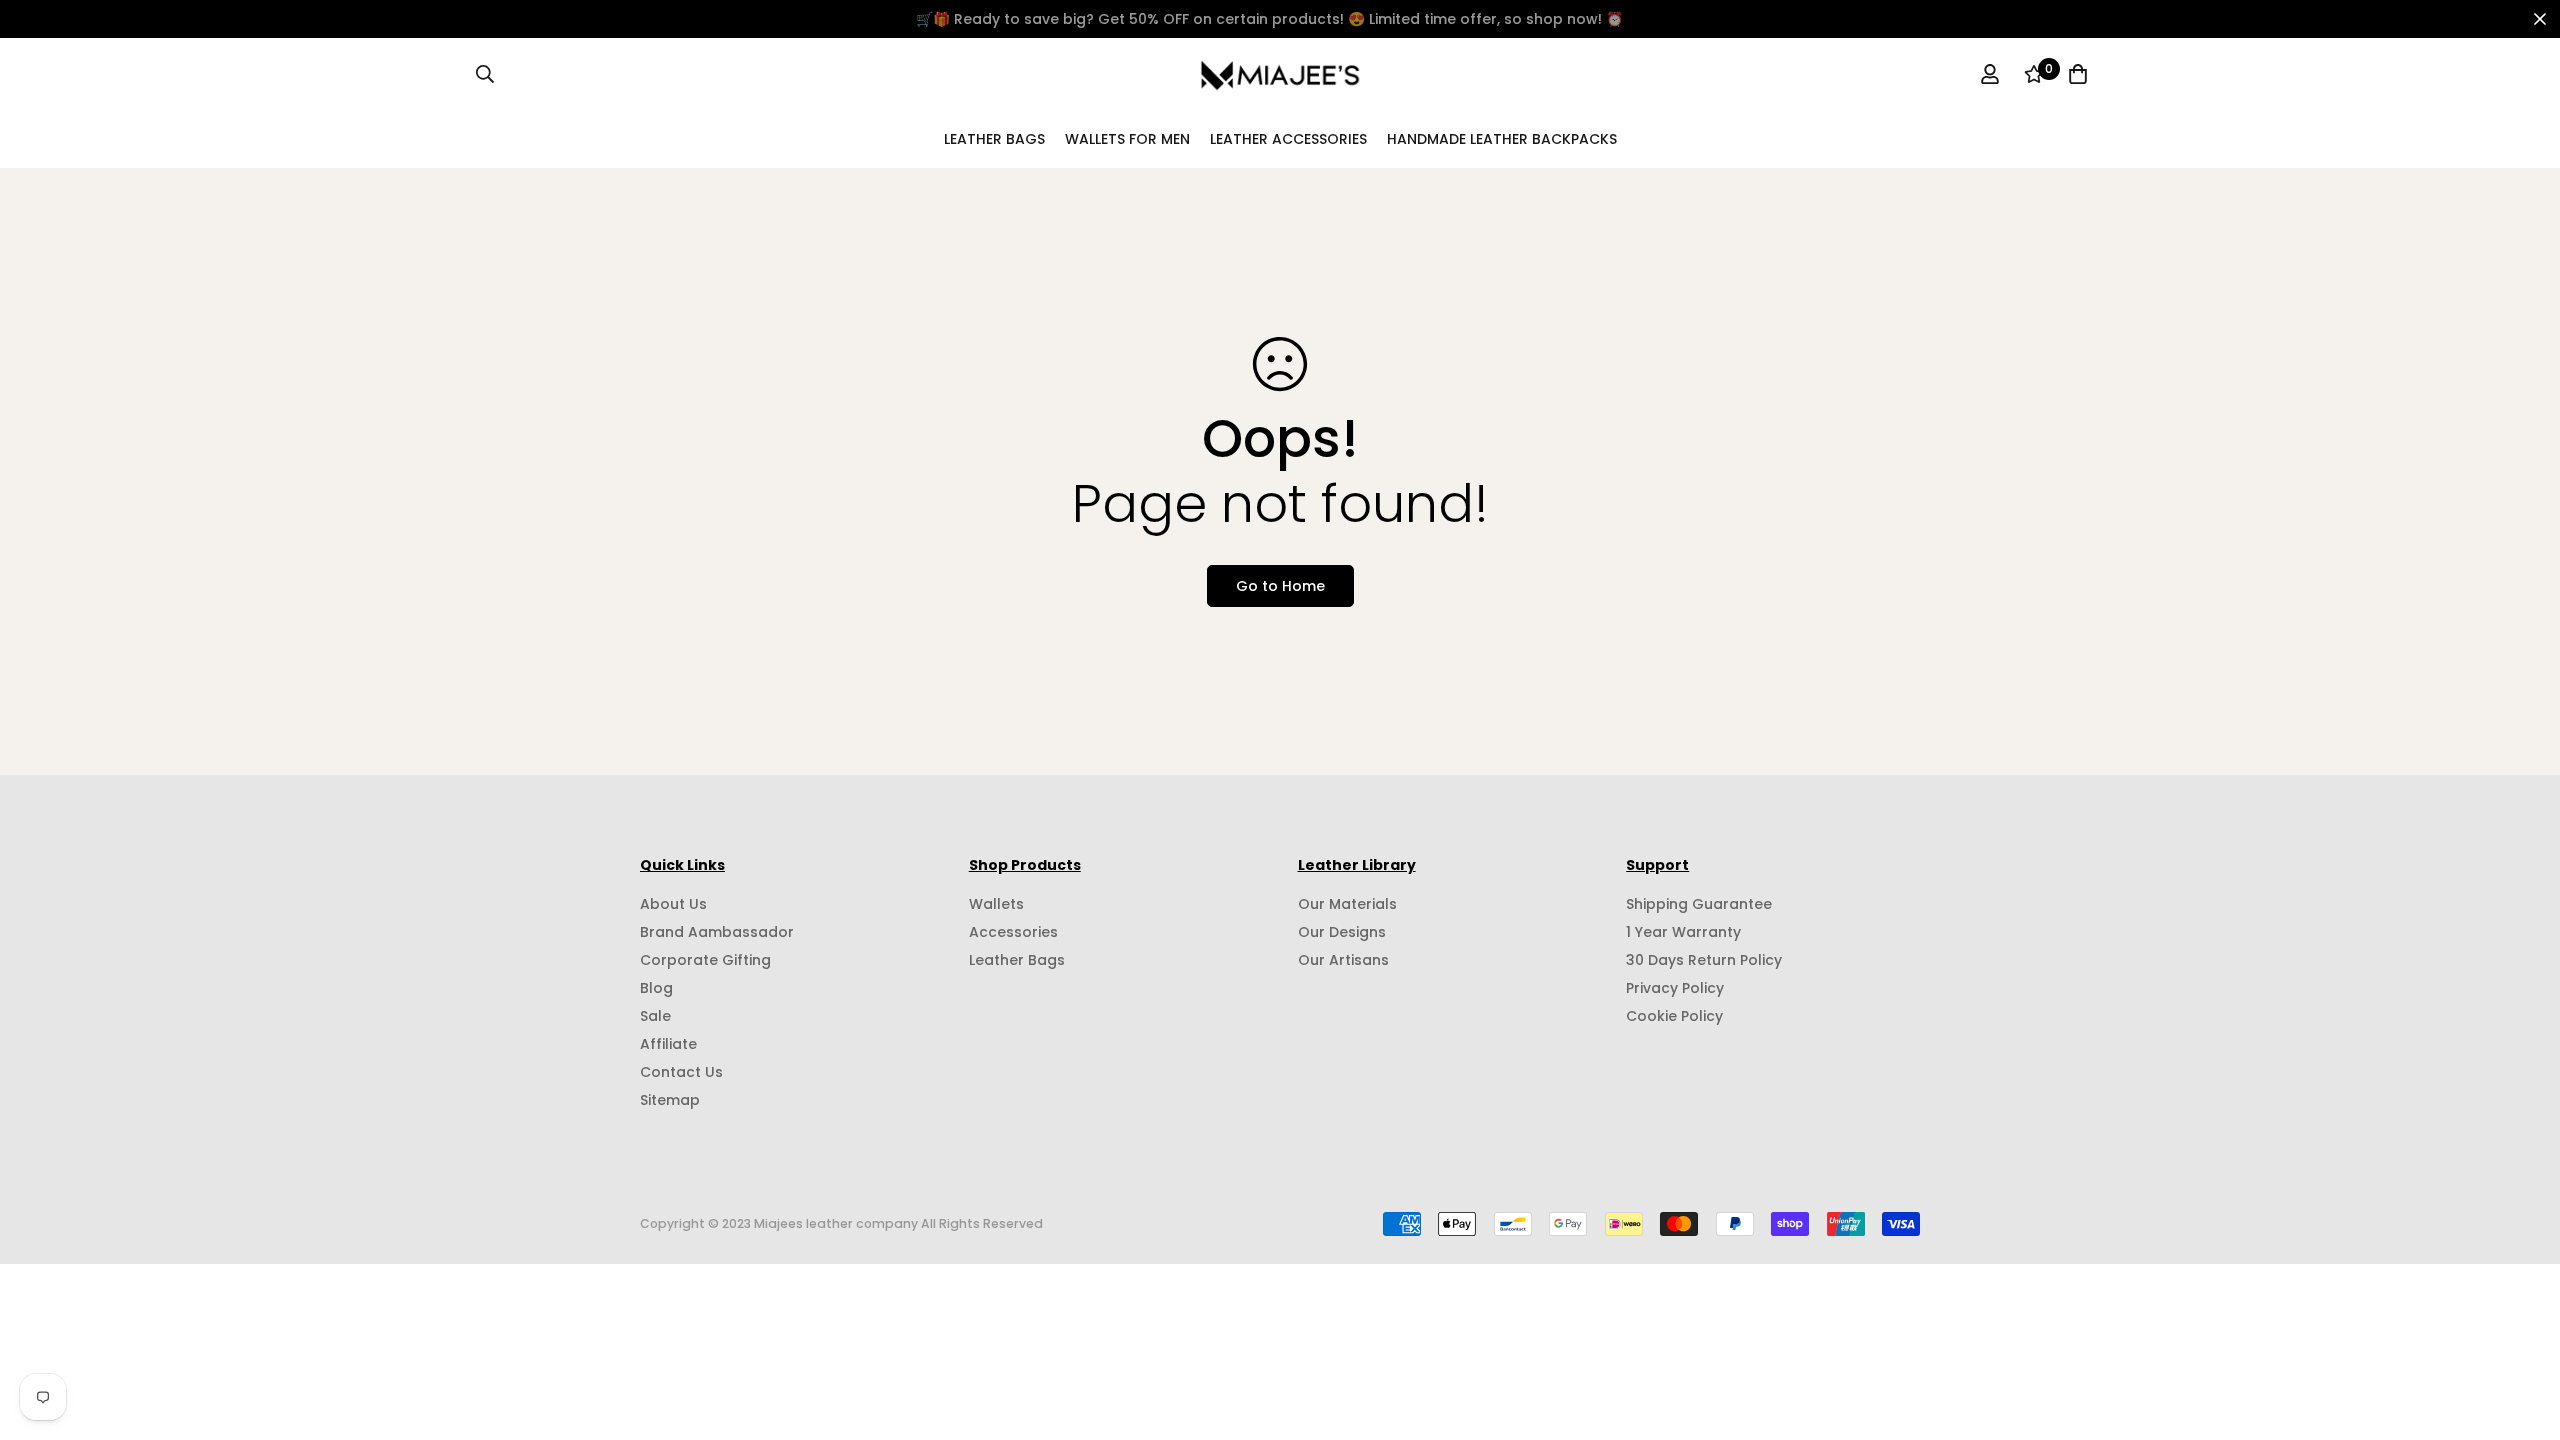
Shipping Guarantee (1699, 904)
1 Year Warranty (1683, 932)
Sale (655, 1016)
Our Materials (1347, 904)
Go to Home (1280, 586)
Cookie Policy (1674, 1016)
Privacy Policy (1675, 988)
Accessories (1013, 932)
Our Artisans (1343, 960)
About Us (673, 904)
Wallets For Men (1127, 138)
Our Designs (1342, 932)
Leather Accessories (1288, 138)
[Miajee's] (1280, 74)
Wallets (996, 904)
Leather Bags (994, 138)
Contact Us (681, 1072)
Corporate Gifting (705, 960)
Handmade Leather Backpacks (1502, 138)
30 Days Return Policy (1704, 960)
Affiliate (668, 1044)
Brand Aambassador (717, 932)
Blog (656, 988)
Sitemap (670, 1100)
